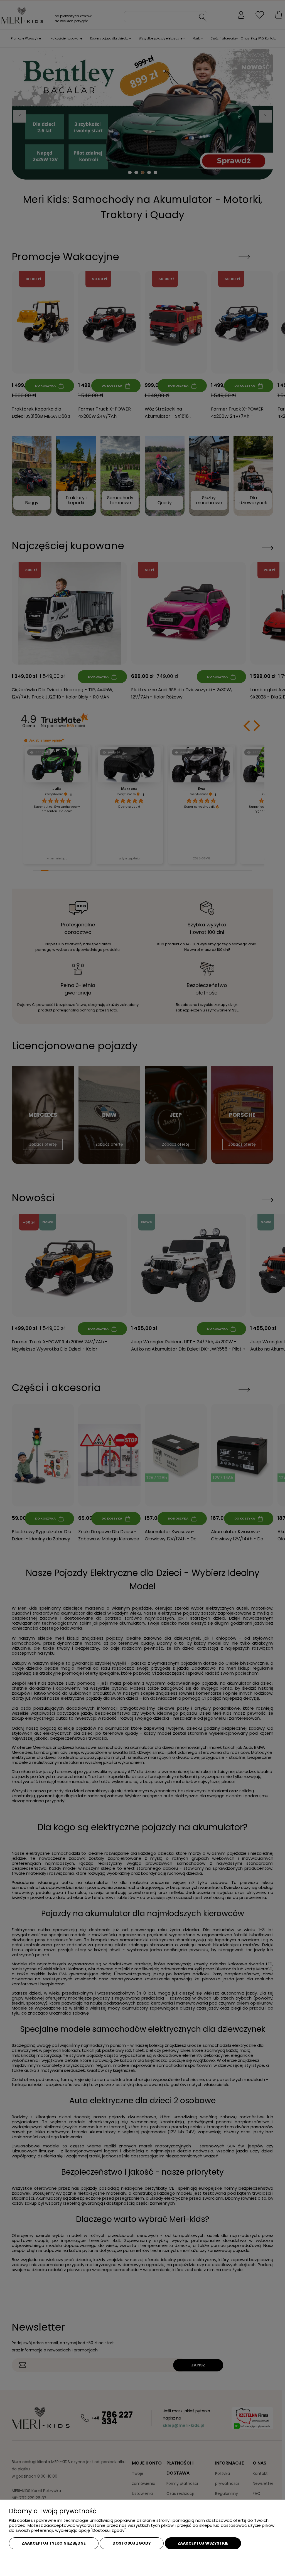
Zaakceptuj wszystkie (203, 2543)
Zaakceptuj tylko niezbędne (54, 2543)
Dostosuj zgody (132, 2543)
